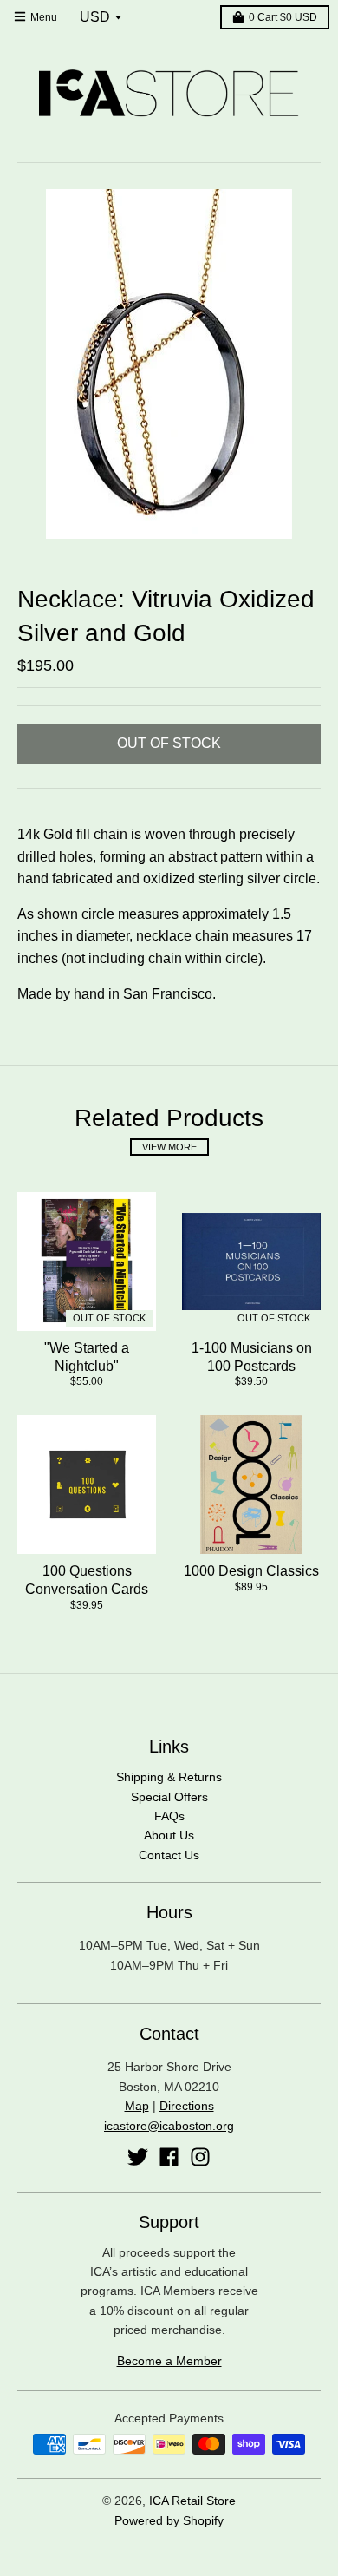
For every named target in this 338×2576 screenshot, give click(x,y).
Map (137, 2106)
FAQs (169, 1816)
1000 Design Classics (251, 1571)
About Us (169, 1835)
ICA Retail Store (192, 2501)
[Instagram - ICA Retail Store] (200, 2157)
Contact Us (169, 1855)
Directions (187, 2106)
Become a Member (169, 2361)
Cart (283, 17)
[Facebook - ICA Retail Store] (169, 2157)
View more (169, 1147)
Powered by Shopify (169, 2520)
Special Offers (169, 1797)
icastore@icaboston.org (169, 2126)
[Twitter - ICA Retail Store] (138, 2157)
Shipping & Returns (169, 1777)
